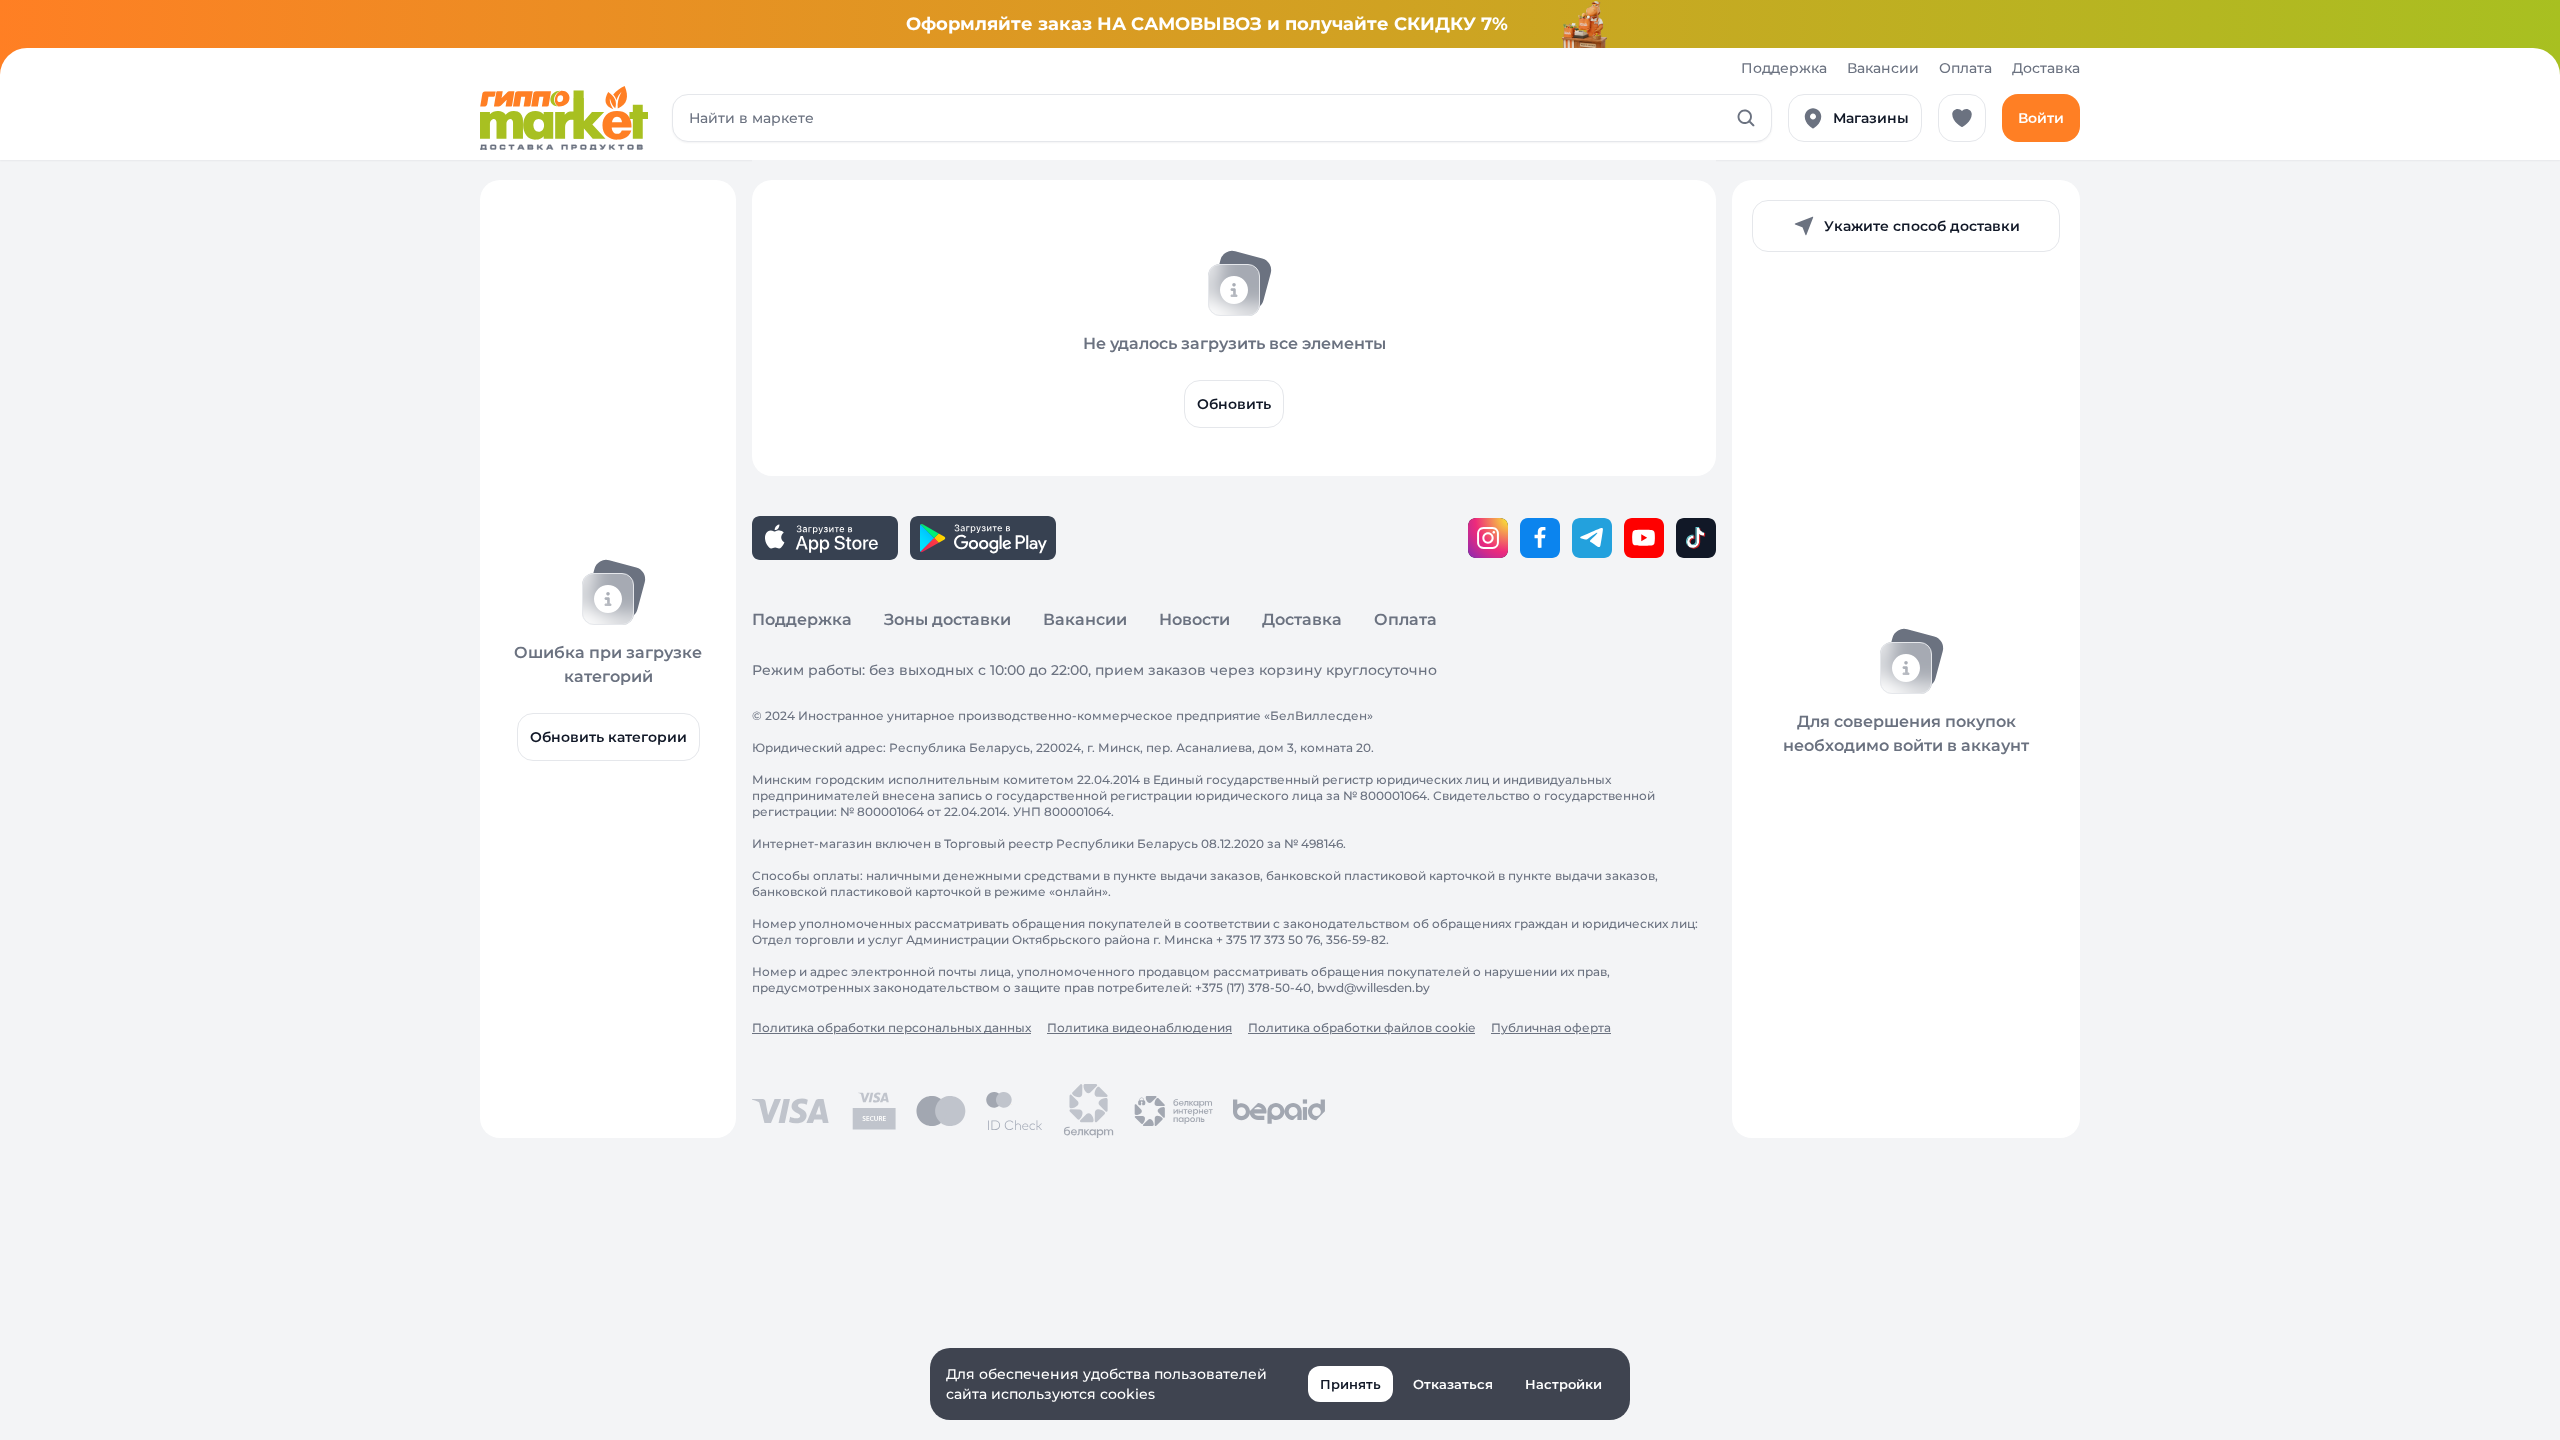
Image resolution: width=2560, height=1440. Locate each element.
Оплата (1965, 68)
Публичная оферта (1551, 1027)
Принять (1350, 1384)
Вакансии (1883, 68)
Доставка (2046, 68)
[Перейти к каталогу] (564, 118)
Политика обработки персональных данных (891, 1027)
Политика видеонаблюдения (1139, 1027)
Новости (1194, 619)
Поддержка (1784, 68)
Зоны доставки (947, 619)
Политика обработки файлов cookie (1361, 1027)
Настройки (1563, 1384)
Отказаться (1453, 1384)
